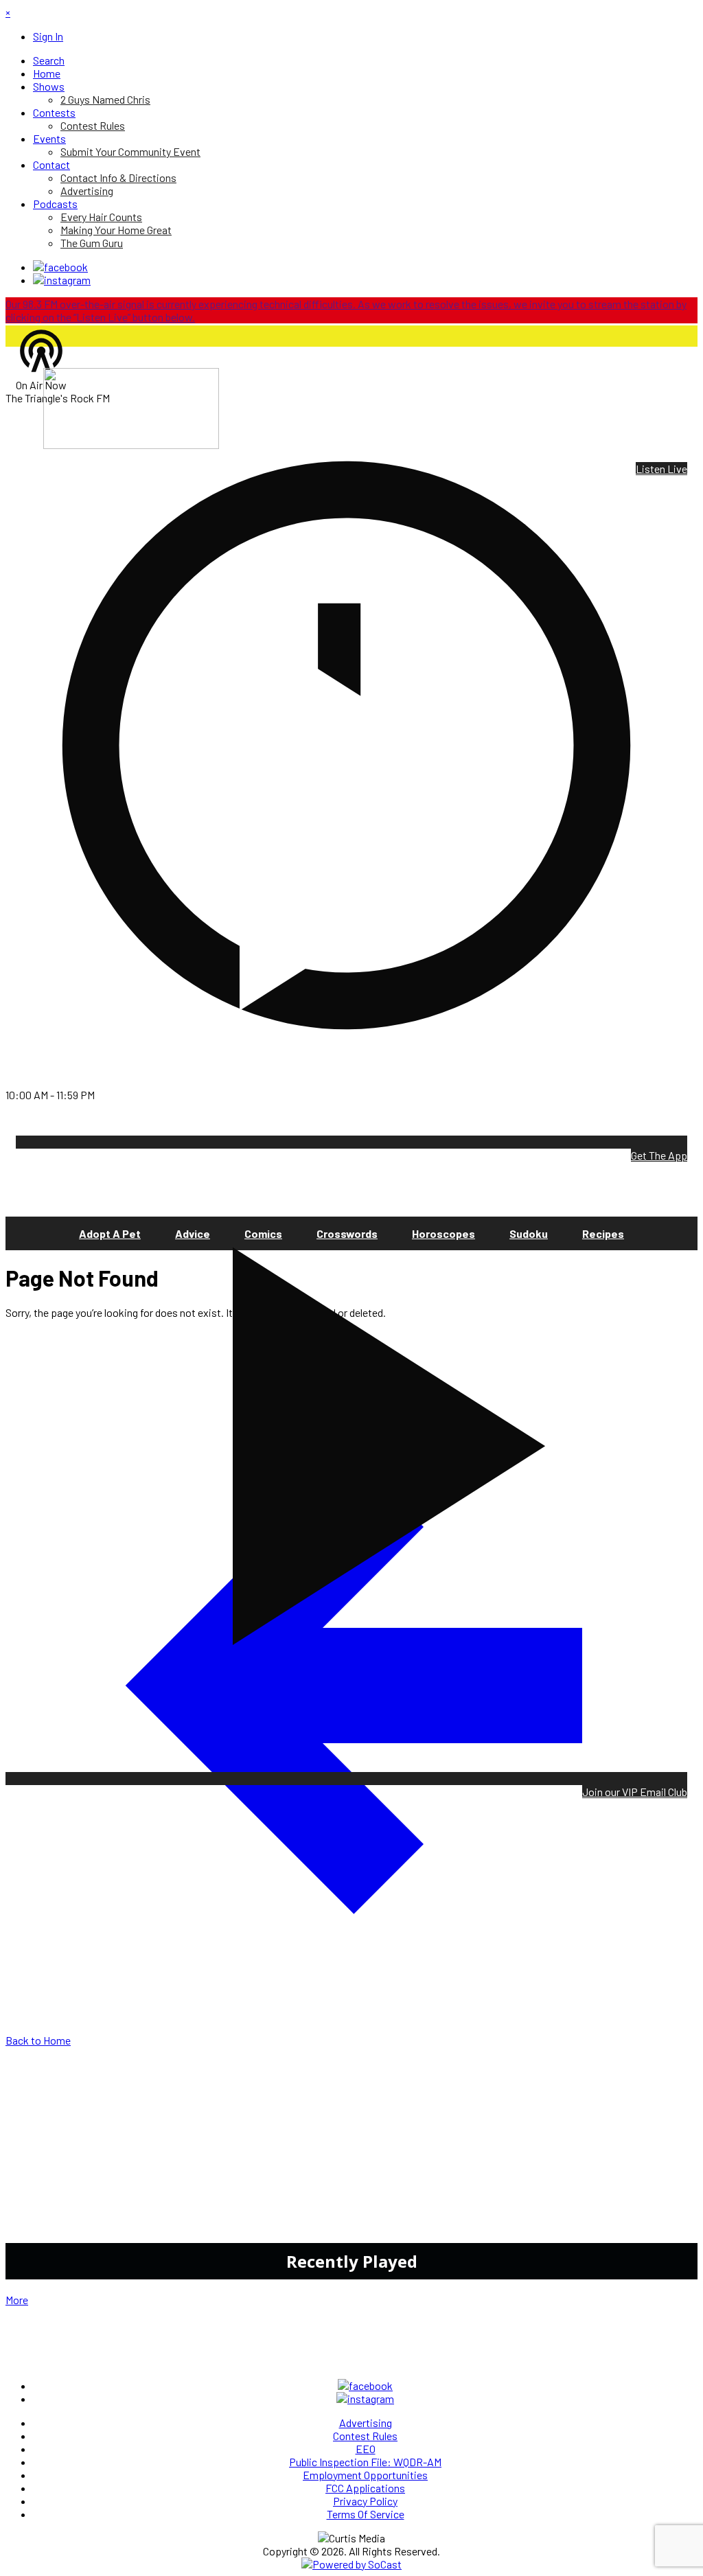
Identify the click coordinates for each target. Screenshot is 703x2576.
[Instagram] (62, 280)
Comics (263, 1233)
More (17, 2300)
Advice (193, 1233)
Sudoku (529, 1233)
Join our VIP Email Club (635, 1792)
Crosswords (347, 1233)
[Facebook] (60, 267)
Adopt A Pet (110, 1233)
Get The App (659, 1155)
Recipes (603, 1233)
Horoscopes (443, 1233)
